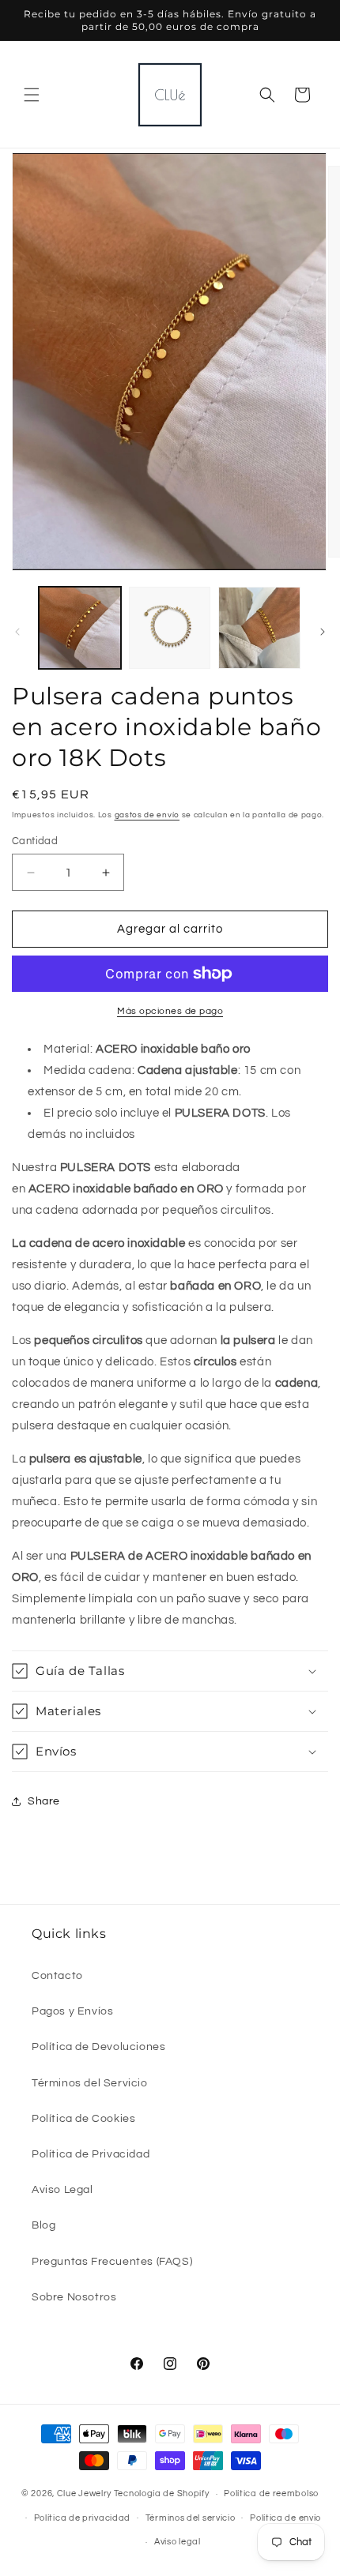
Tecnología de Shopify (162, 2493)
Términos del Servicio (90, 2083)
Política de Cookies (83, 2119)
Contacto (57, 1976)
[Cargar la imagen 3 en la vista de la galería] (259, 628)
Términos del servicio (191, 2518)
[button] (32, 95)
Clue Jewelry (84, 2493)
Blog (43, 2225)
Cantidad (35, 841)
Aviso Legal (62, 2190)
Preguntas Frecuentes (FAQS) (112, 2262)
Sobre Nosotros (74, 2297)
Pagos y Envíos (72, 2011)
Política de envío (285, 2518)
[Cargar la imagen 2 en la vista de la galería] (170, 628)
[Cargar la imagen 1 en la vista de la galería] (80, 628)
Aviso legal (178, 2542)
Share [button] (44, 1801)
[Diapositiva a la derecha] (323, 632)
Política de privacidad (82, 2518)
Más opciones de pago (170, 1011)
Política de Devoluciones (98, 2047)
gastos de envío (147, 815)
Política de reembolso (271, 2493)
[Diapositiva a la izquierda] (17, 632)
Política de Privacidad (91, 2154)
